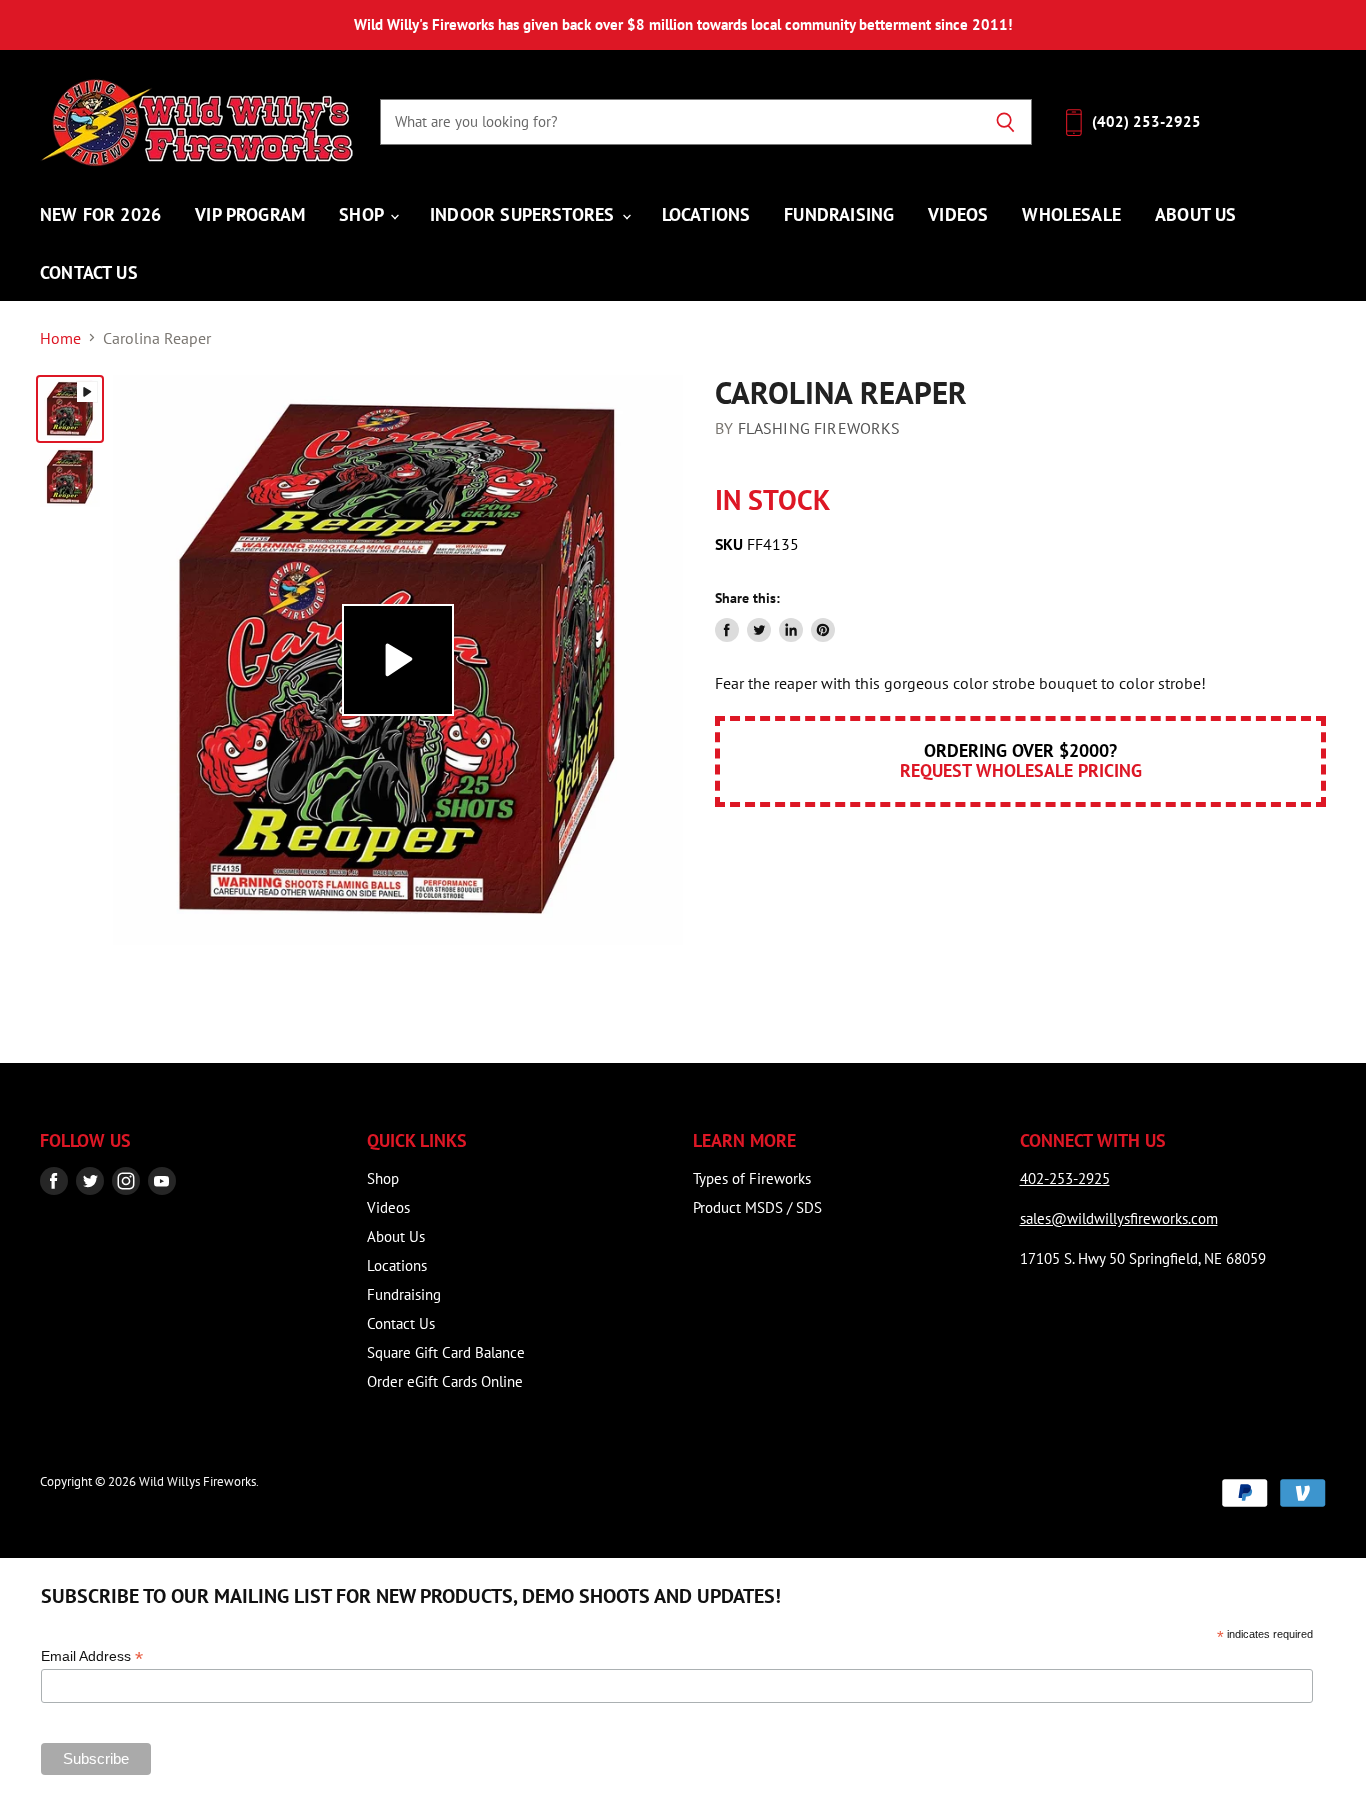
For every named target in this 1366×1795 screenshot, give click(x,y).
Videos (958, 214)
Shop (363, 214)
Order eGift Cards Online (445, 1381)
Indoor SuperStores (524, 214)
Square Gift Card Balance (446, 1352)
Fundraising (839, 214)
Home (60, 338)
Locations (706, 214)
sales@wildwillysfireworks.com (1119, 1218)
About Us (1195, 214)
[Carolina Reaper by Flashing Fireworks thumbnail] (70, 409)
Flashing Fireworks (819, 428)
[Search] (1005, 122)
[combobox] (679, 122)
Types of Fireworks (752, 1178)
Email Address (92, 1656)
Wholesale (1071, 214)
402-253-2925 (1065, 1178)
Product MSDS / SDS (757, 1207)
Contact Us (89, 272)
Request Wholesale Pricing (1021, 770)
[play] (398, 660)
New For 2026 (100, 214)
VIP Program (250, 214)
